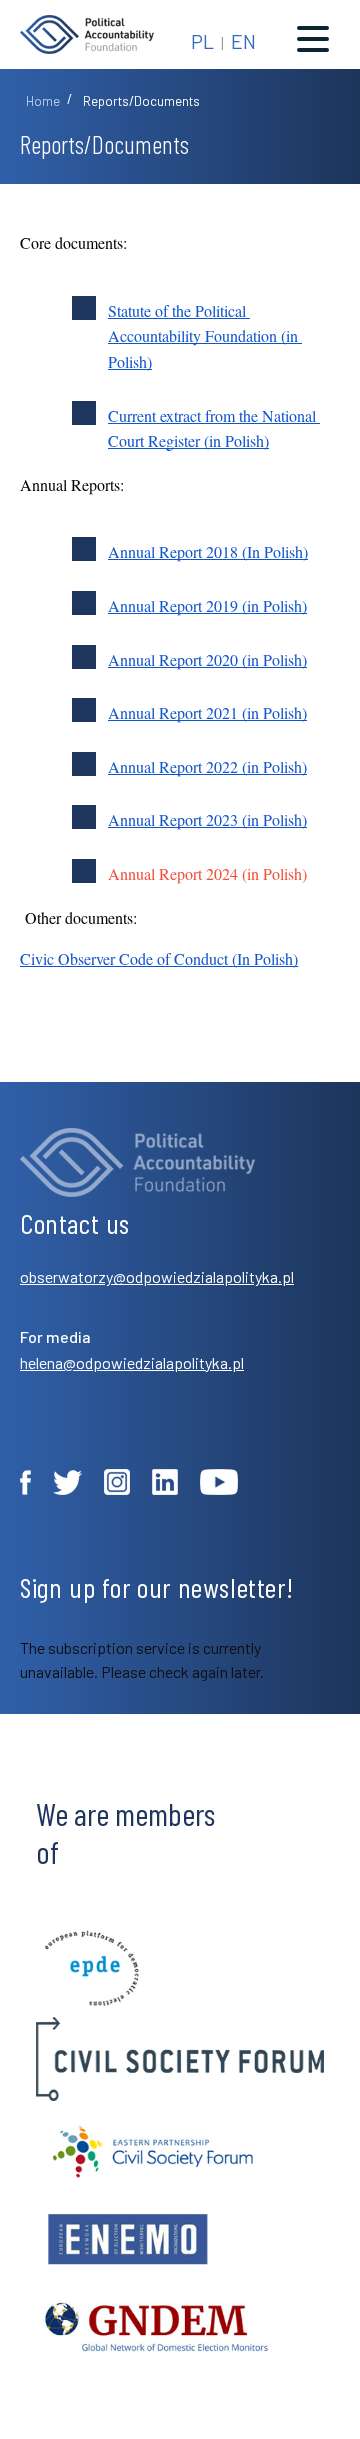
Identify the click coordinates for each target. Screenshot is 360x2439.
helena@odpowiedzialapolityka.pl (132, 1362)
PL (202, 41)
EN (243, 41)
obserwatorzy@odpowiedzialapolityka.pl (157, 1276)
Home (43, 101)
